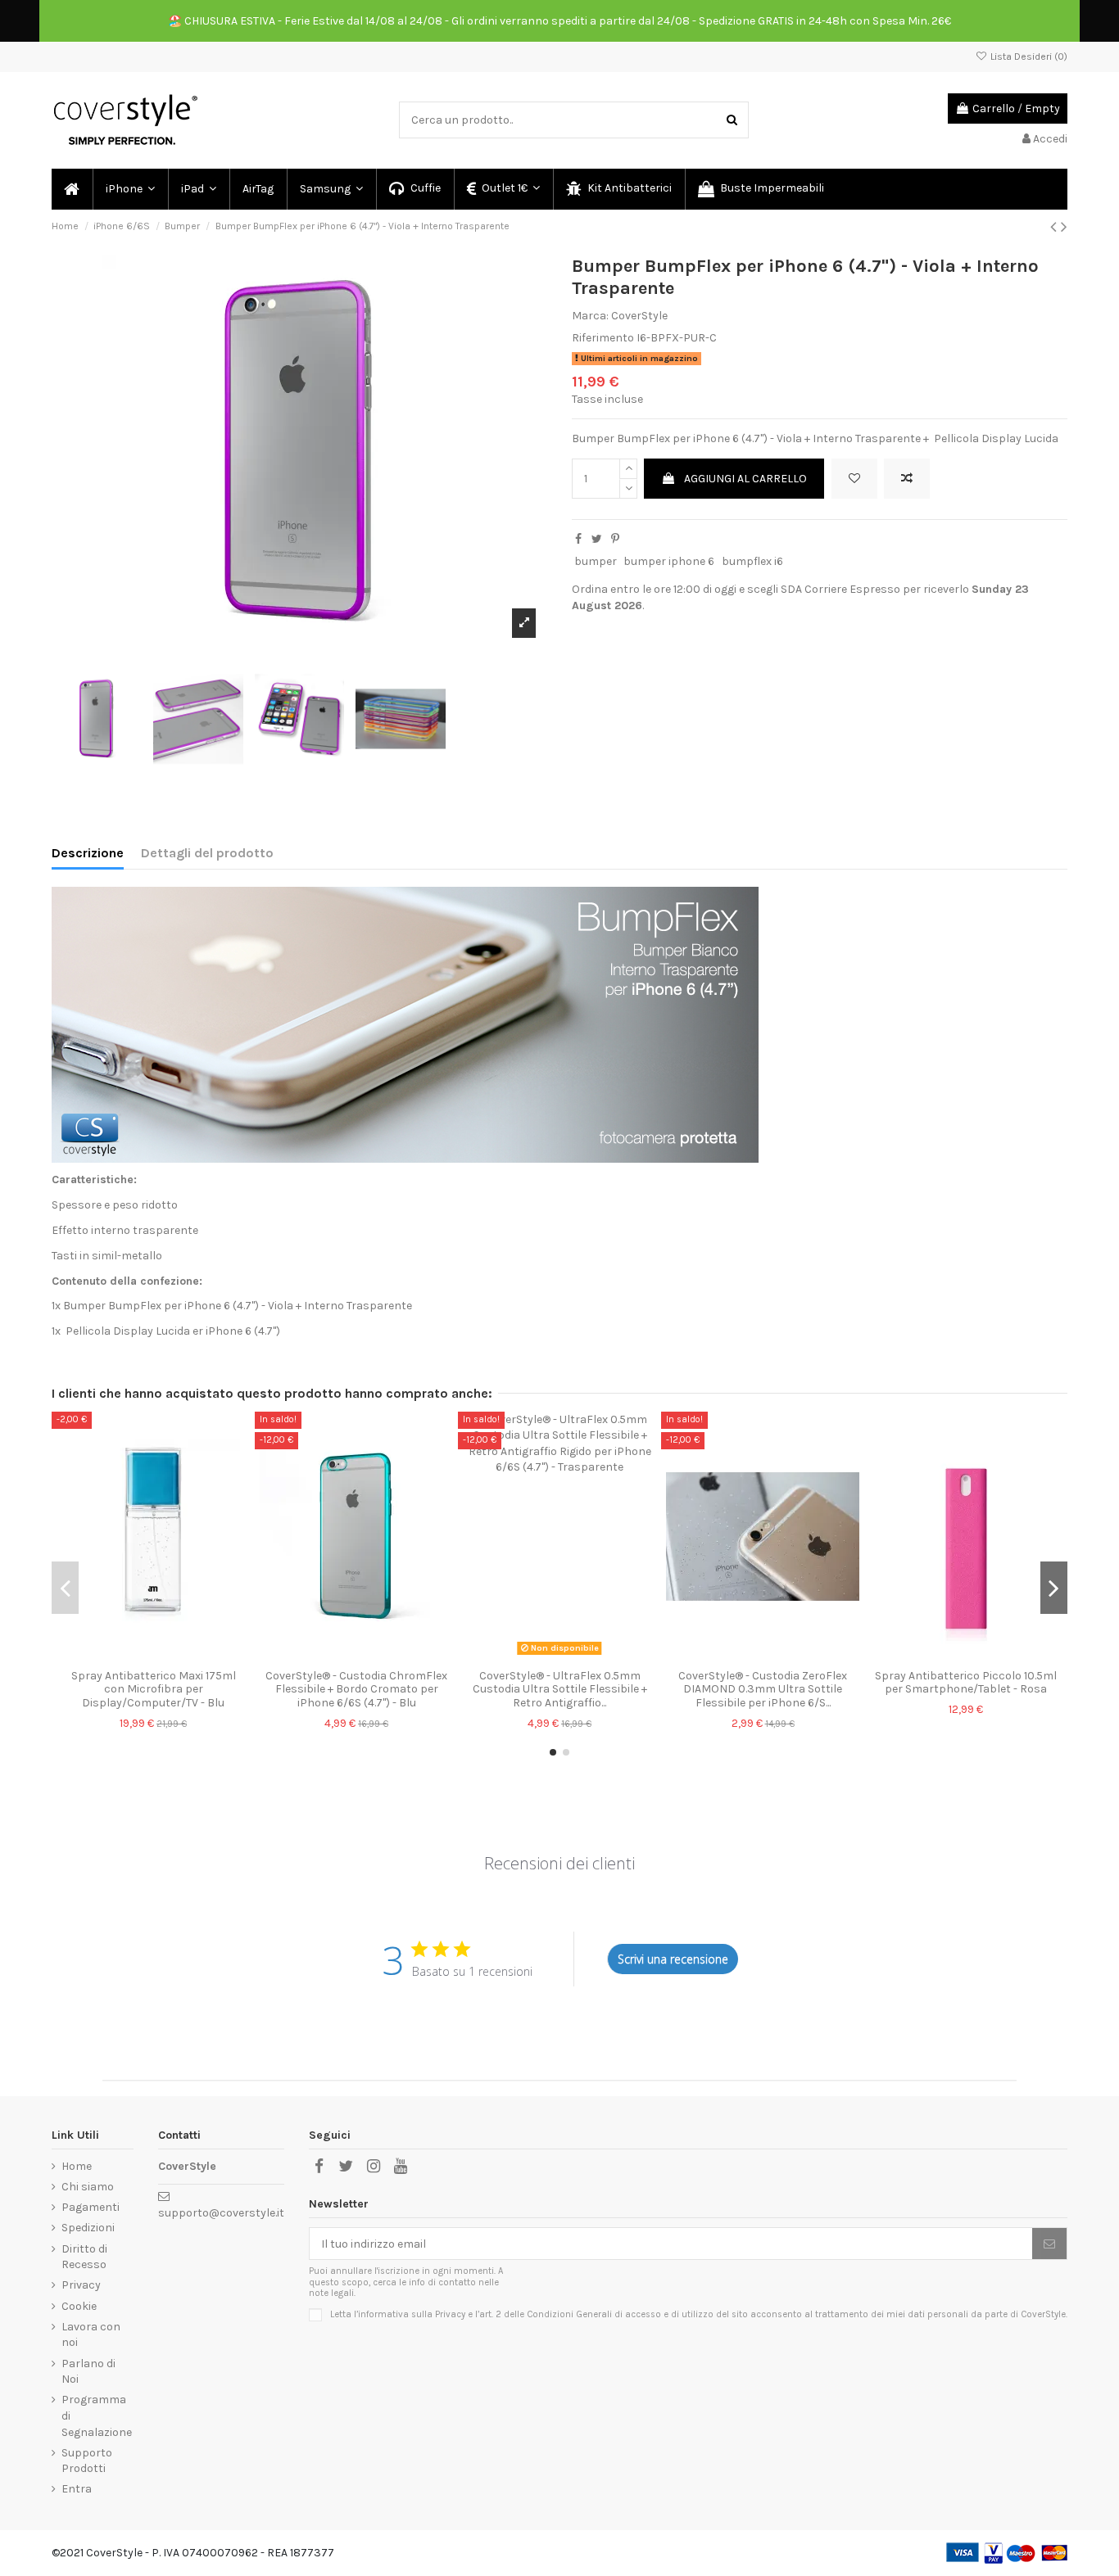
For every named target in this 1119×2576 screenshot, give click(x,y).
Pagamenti (91, 2207)
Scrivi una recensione (673, 1959)
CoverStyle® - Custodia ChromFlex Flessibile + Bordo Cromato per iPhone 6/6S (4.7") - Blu (356, 1690)
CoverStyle (639, 316)
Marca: (590, 316)
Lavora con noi (91, 2335)
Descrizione (88, 853)
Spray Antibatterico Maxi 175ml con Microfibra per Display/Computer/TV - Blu (154, 1690)
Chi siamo (88, 2187)
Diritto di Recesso (84, 2257)
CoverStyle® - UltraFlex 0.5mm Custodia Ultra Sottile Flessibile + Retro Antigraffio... (560, 1690)
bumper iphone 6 (669, 561)
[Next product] (1064, 227)
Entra (77, 2489)
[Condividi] (578, 539)
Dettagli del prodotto (207, 853)
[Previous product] (1056, 227)
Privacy (81, 2285)
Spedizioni (88, 2228)
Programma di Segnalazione (97, 2416)
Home (77, 2166)
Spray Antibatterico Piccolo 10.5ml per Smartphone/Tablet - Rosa (966, 1683)
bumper (596, 561)
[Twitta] (597, 539)
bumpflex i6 (752, 561)
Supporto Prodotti (87, 2461)
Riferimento (603, 338)
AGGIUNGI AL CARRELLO (745, 479)
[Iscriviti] (1049, 2244)
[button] (129, 189)
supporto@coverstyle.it (221, 2213)
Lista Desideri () (1028, 56)
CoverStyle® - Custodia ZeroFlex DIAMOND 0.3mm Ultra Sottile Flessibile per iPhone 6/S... (763, 1690)
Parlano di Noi (88, 2372)
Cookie (79, 2306)
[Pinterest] (615, 539)
